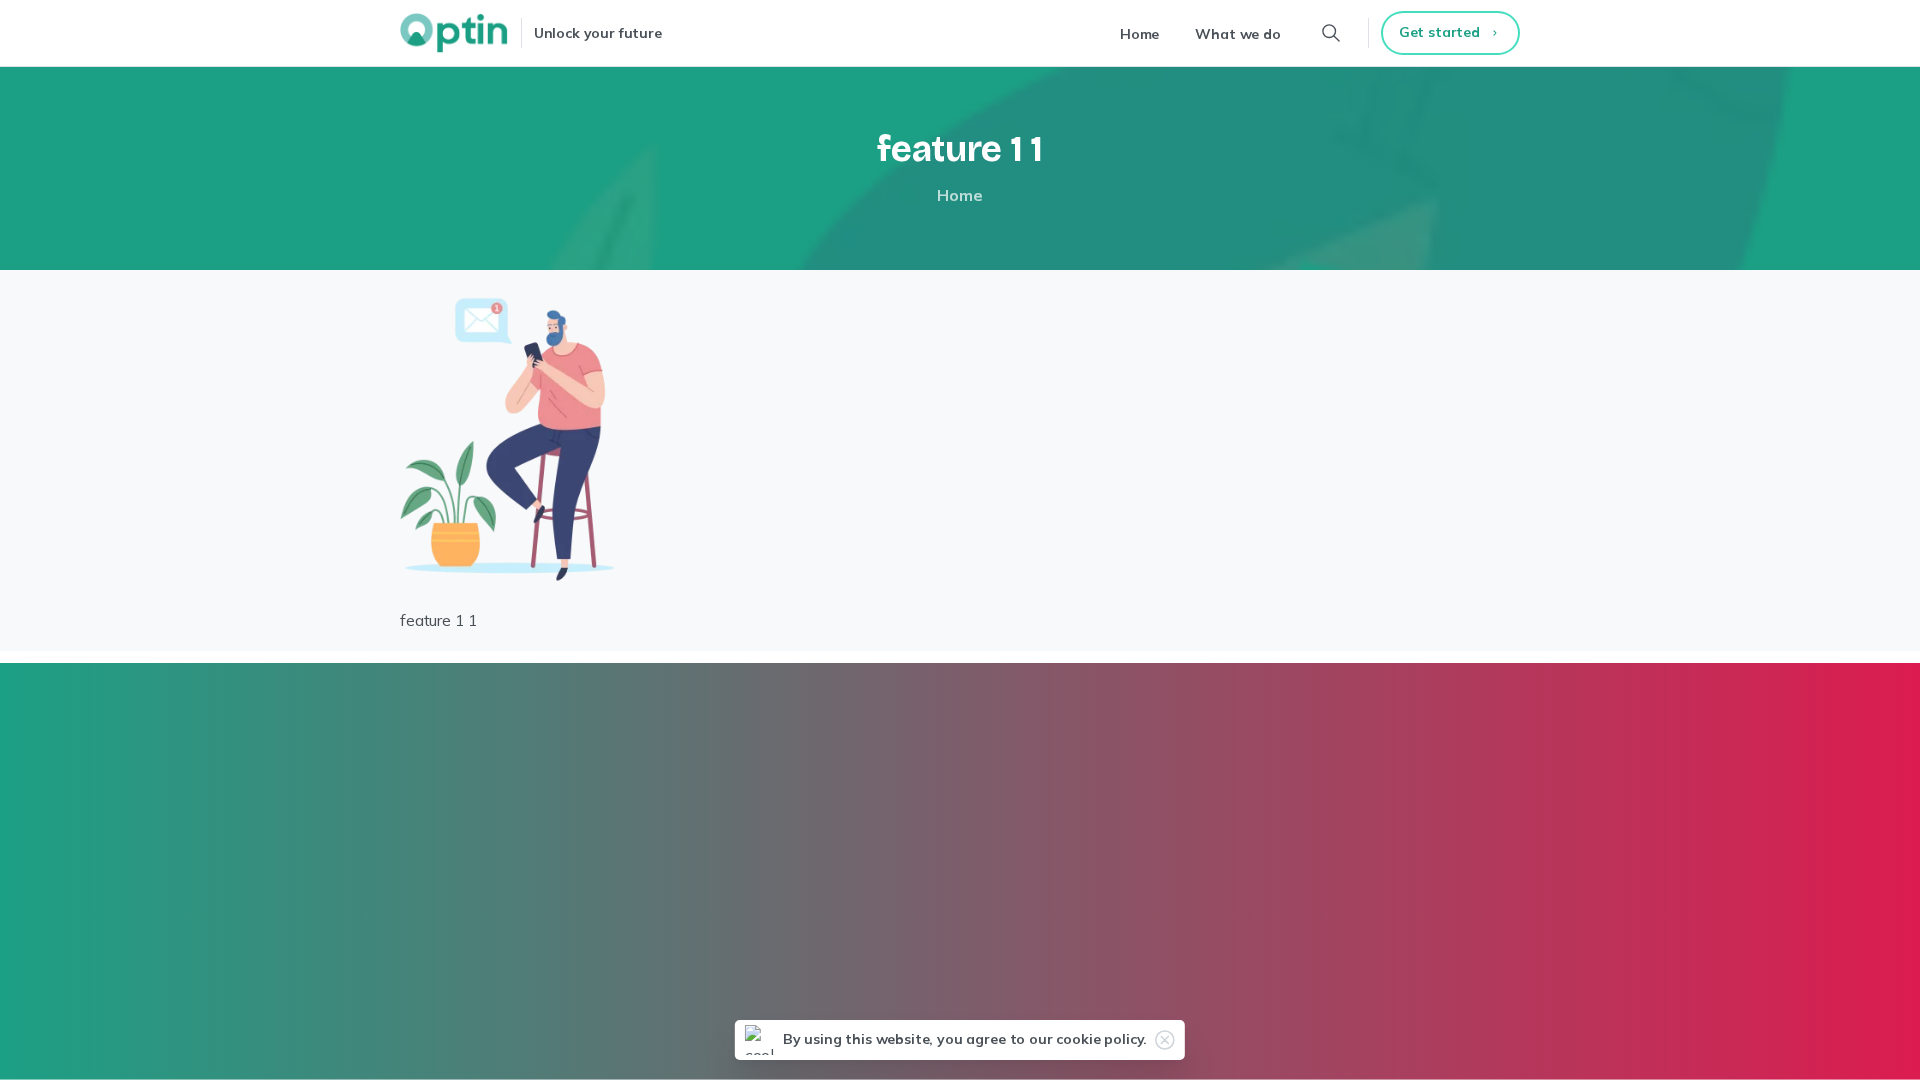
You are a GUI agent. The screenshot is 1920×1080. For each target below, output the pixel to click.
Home (959, 195)
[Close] (1165, 1040)
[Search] (1331, 33)
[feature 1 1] (507, 438)
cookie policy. (1101, 1039)
